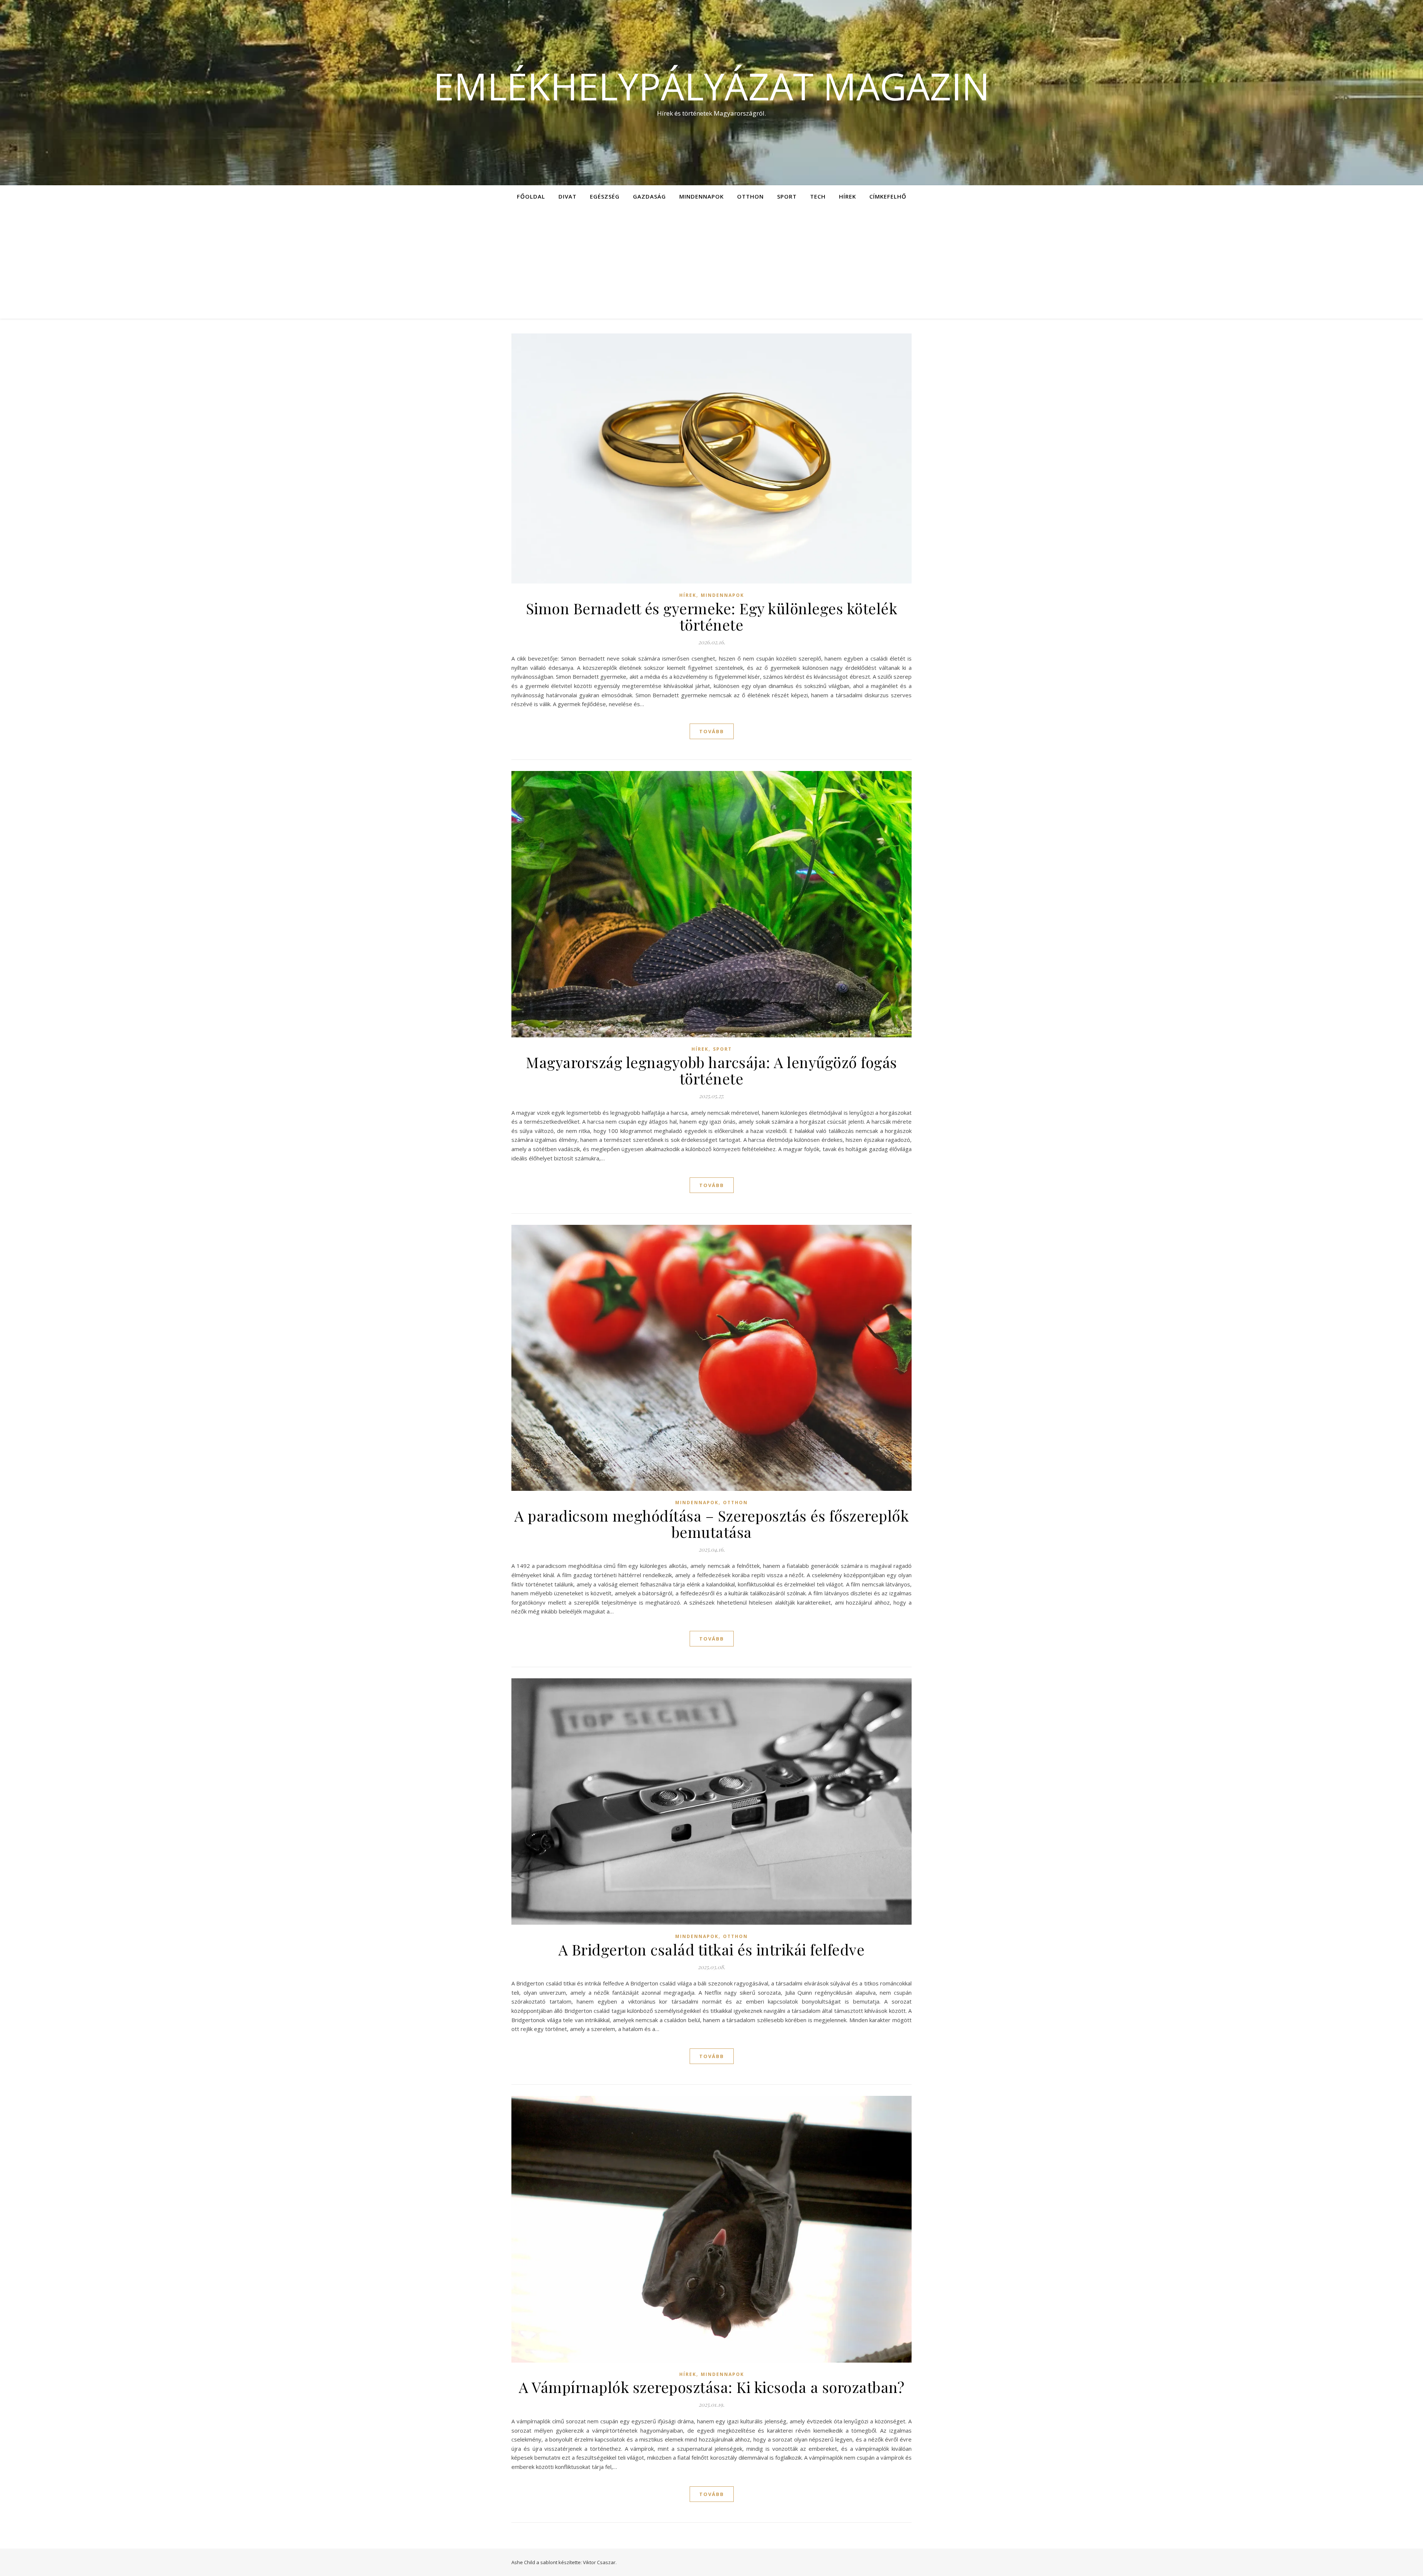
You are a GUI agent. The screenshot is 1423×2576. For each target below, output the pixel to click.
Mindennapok (701, 196)
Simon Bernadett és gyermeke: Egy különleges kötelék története (712, 616)
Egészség (605, 196)
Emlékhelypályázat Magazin (711, 86)
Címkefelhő (888, 196)
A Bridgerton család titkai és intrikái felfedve (712, 1949)
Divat (568, 196)
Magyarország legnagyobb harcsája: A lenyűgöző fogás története (711, 1070)
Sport (787, 196)
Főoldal (531, 196)
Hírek (848, 196)
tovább (712, 731)
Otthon (750, 196)
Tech (818, 196)
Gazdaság (649, 196)
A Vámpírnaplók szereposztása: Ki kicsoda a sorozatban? (711, 2387)
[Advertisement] (711, 263)
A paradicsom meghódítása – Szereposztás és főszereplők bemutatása (711, 1524)
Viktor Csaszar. (600, 2562)
